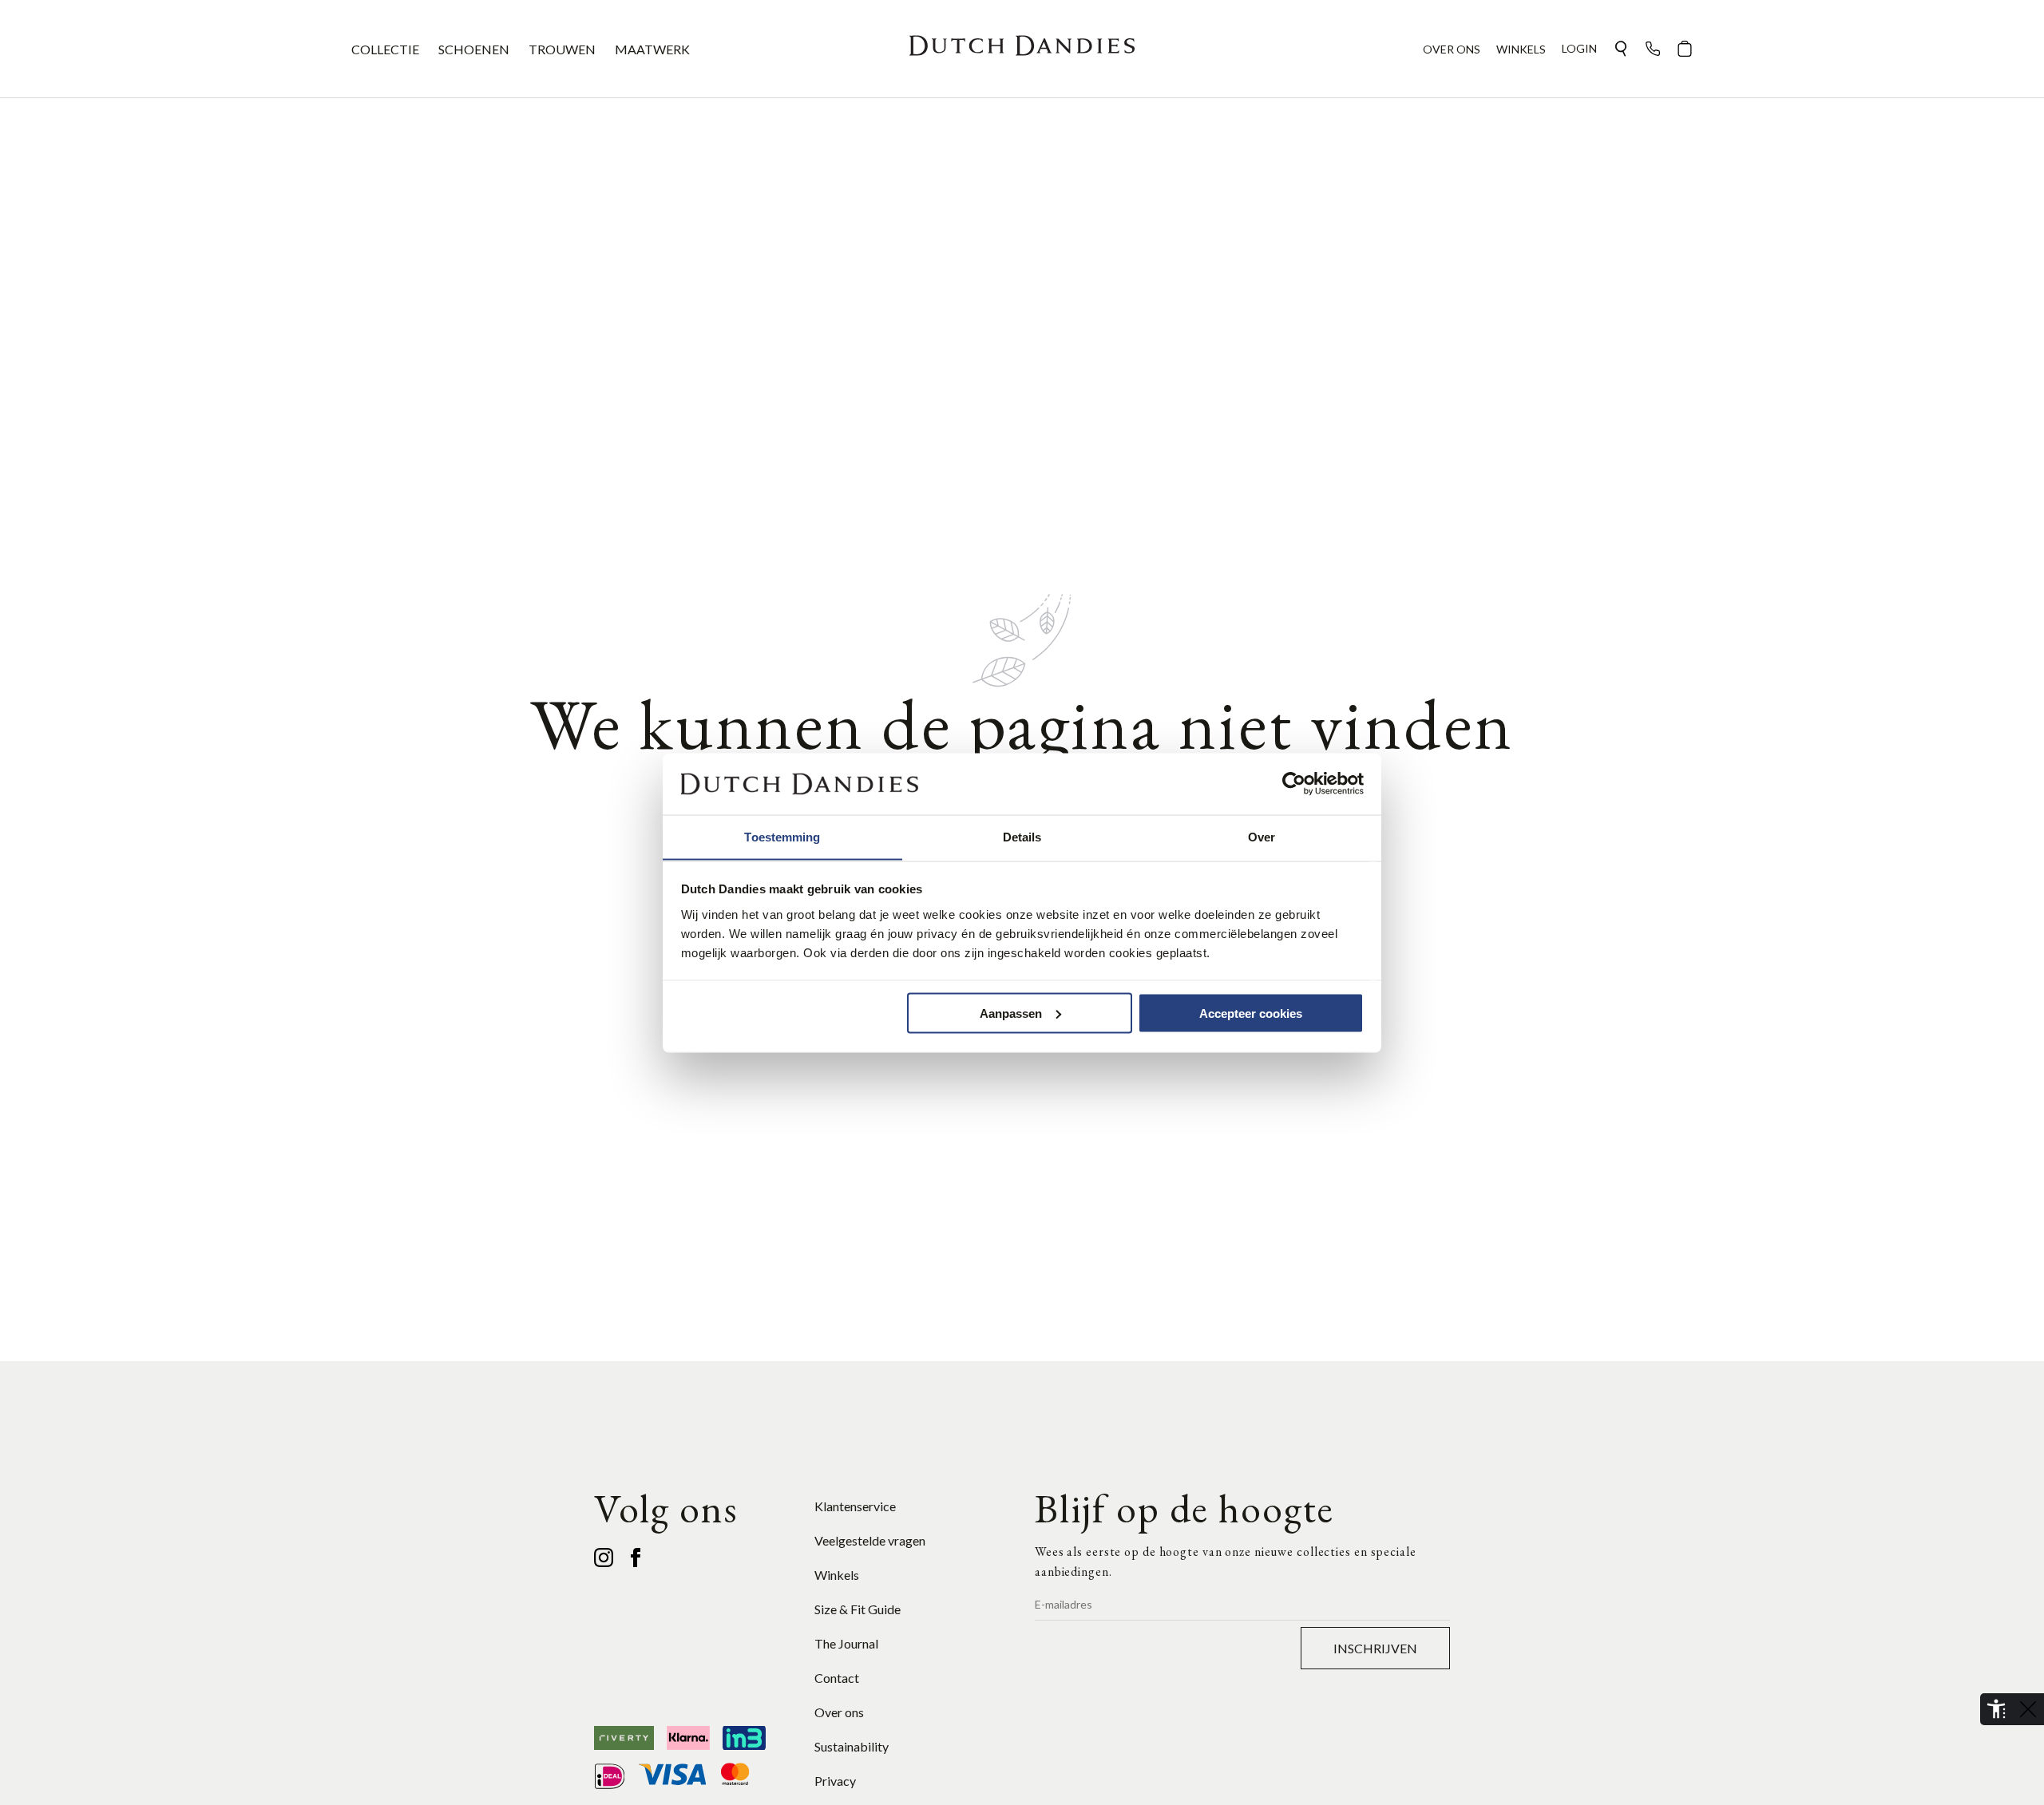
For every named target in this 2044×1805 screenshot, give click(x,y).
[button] (1621, 49)
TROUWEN (562, 49)
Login (1579, 48)
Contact (837, 1678)
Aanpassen (1011, 1013)
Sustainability (852, 1746)
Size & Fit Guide (858, 1609)
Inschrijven (1375, 1648)
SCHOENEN (474, 49)
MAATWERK (652, 49)
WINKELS (1521, 49)
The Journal (846, 1643)
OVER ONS (1452, 49)
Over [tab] (1262, 836)
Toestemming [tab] (782, 836)
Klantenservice (855, 1506)
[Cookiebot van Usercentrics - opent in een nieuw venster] (1294, 784)
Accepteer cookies (1251, 1013)
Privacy (835, 1781)
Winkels (837, 1575)
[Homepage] (1022, 49)
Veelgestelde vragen (870, 1540)
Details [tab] (1022, 836)
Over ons (839, 1712)
